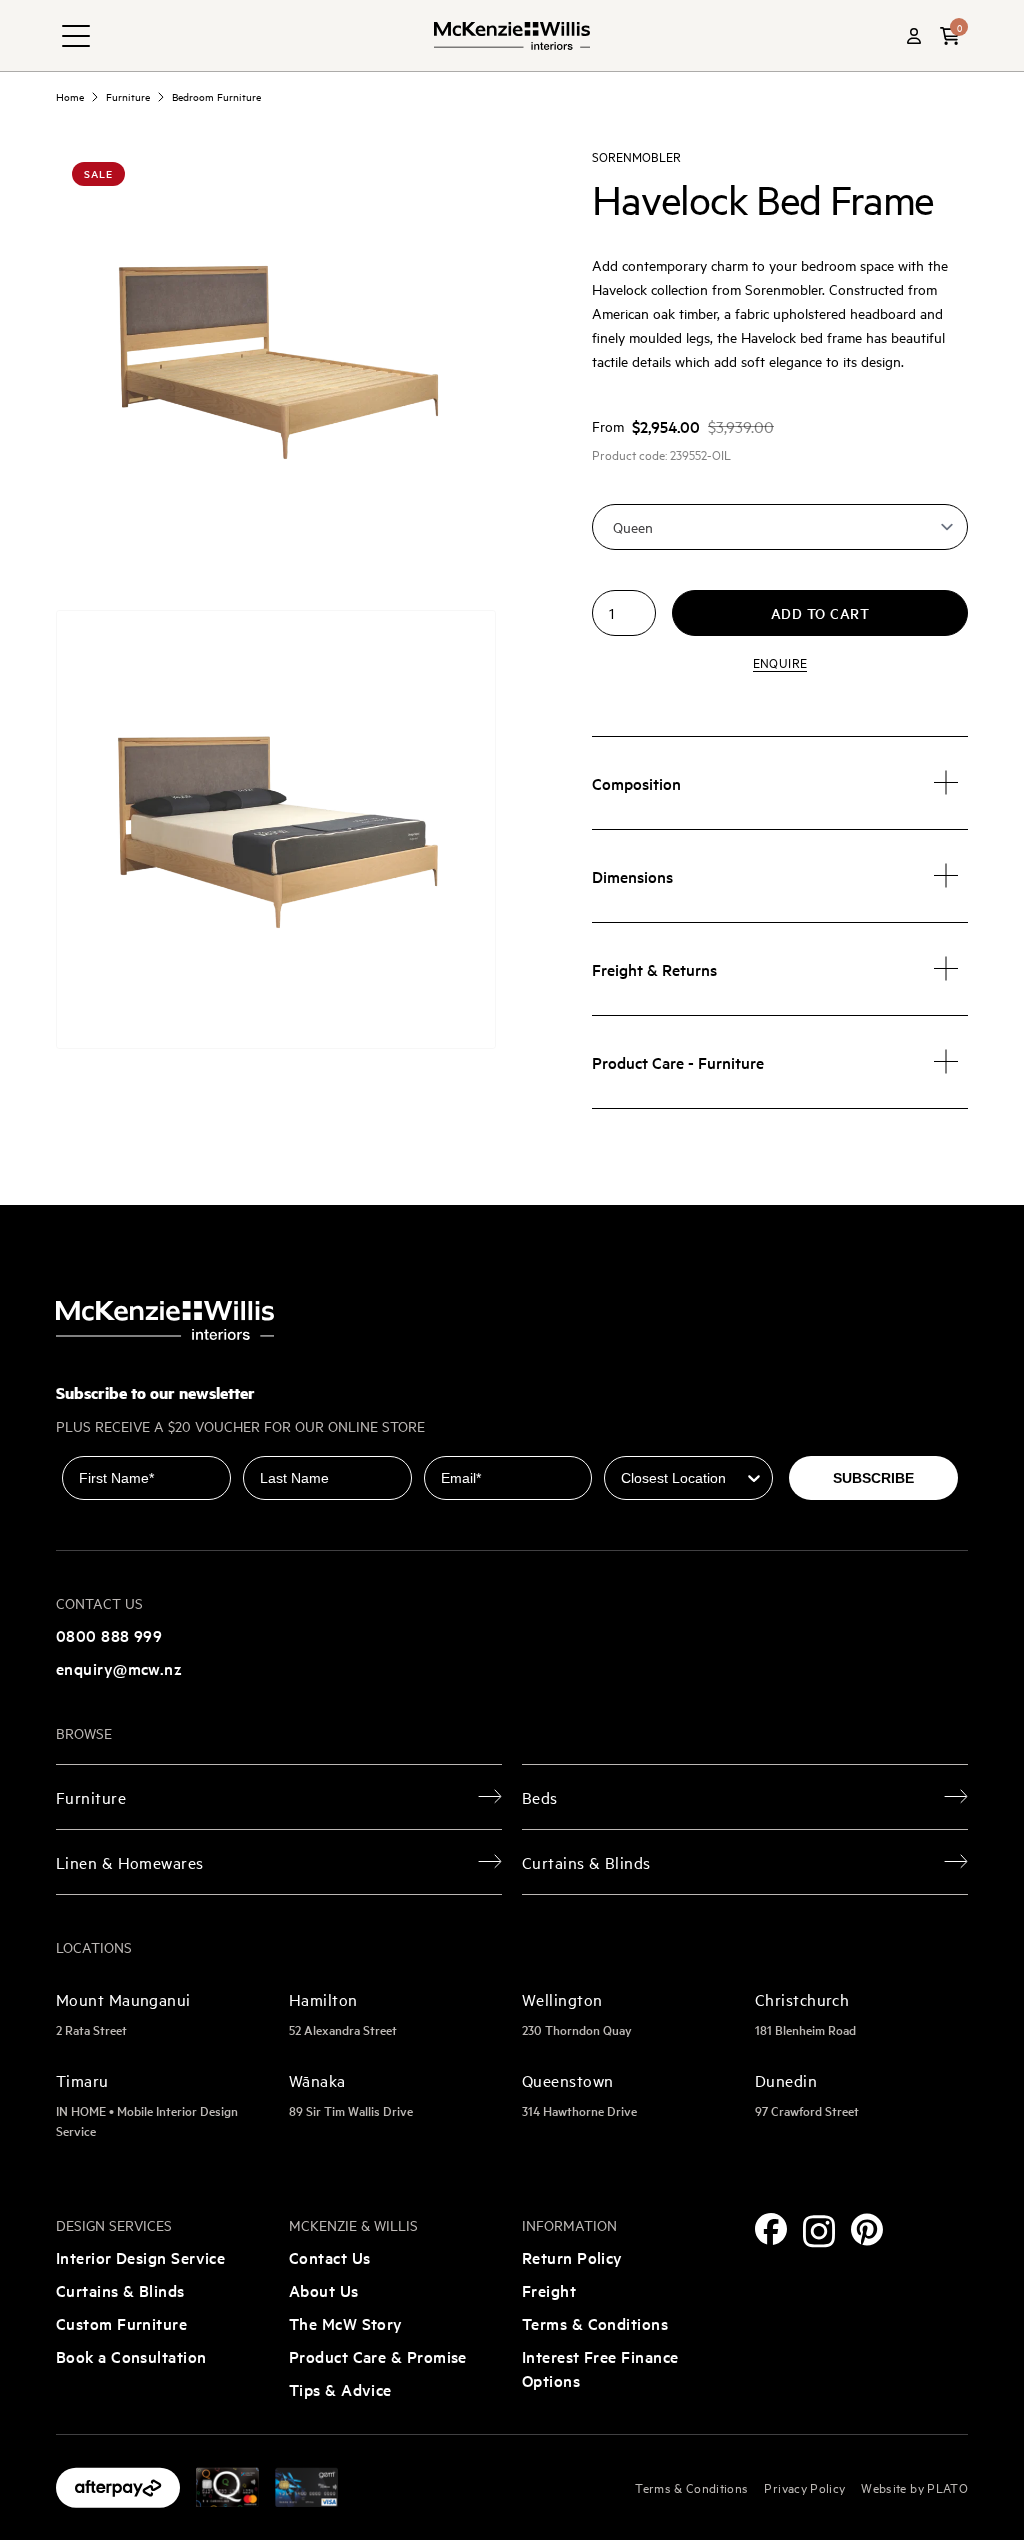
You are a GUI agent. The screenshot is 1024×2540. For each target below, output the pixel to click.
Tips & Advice (340, 2389)
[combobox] (682, 1478)
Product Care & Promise (378, 2356)
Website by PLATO (914, 2487)
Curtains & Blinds (120, 2290)
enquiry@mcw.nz (119, 1668)
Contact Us (330, 2257)
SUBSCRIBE (873, 1478)
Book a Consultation (131, 2356)
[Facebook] (771, 2229)
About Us (324, 2290)
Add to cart (820, 613)
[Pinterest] (867, 2229)
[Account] (914, 36)
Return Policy (572, 2257)
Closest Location (662, 1442)
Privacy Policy (804, 2487)
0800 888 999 (109, 1635)
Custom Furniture (121, 2323)
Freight (549, 2290)
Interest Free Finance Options (600, 2368)
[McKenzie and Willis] (512, 35)
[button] (950, 36)
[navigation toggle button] (76, 36)
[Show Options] (754, 1478)
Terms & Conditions (595, 2323)
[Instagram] (819, 2231)
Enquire (780, 662)
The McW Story (346, 2323)
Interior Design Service (140, 2257)
